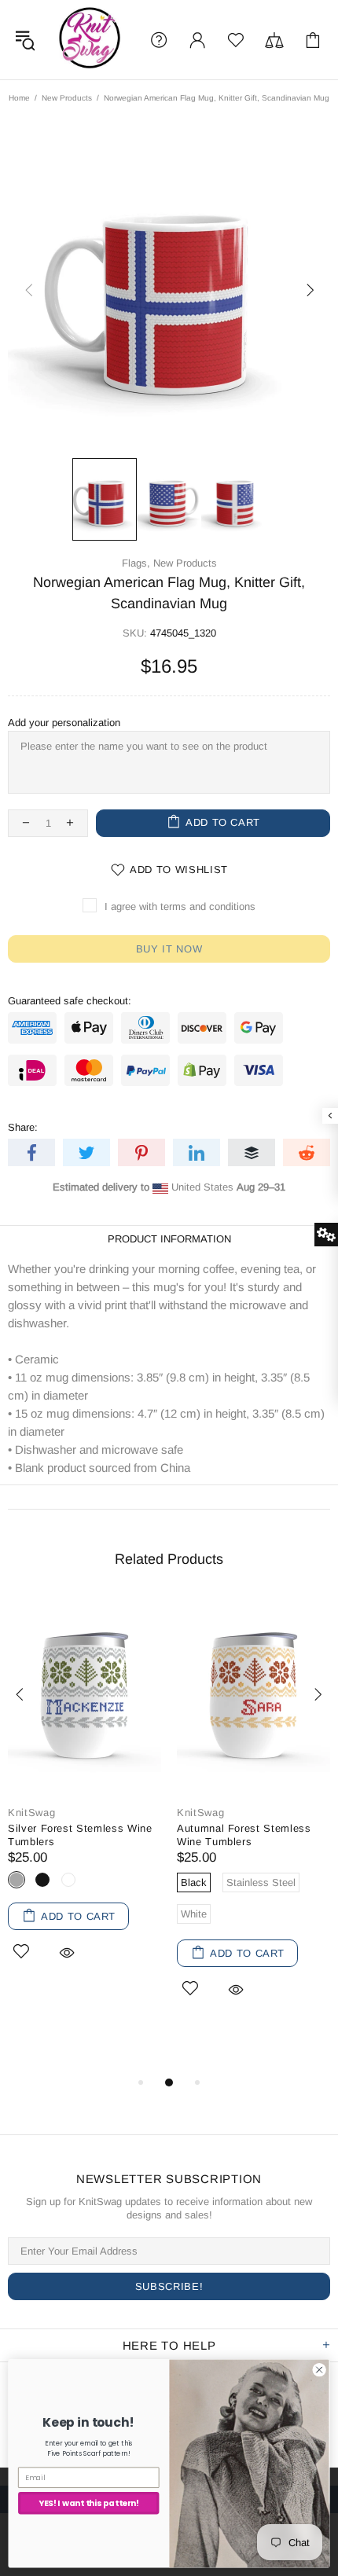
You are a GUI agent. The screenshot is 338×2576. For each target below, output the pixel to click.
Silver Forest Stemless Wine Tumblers (80, 1835)
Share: (23, 1127)
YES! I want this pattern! (89, 2503)
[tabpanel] (84, 1800)
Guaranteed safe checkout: (70, 1001)
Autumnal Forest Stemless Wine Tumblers (244, 1835)
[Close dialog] (319, 2369)
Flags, (136, 563)
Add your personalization (64, 723)
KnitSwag (90, 40)
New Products (67, 98)
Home (19, 98)
